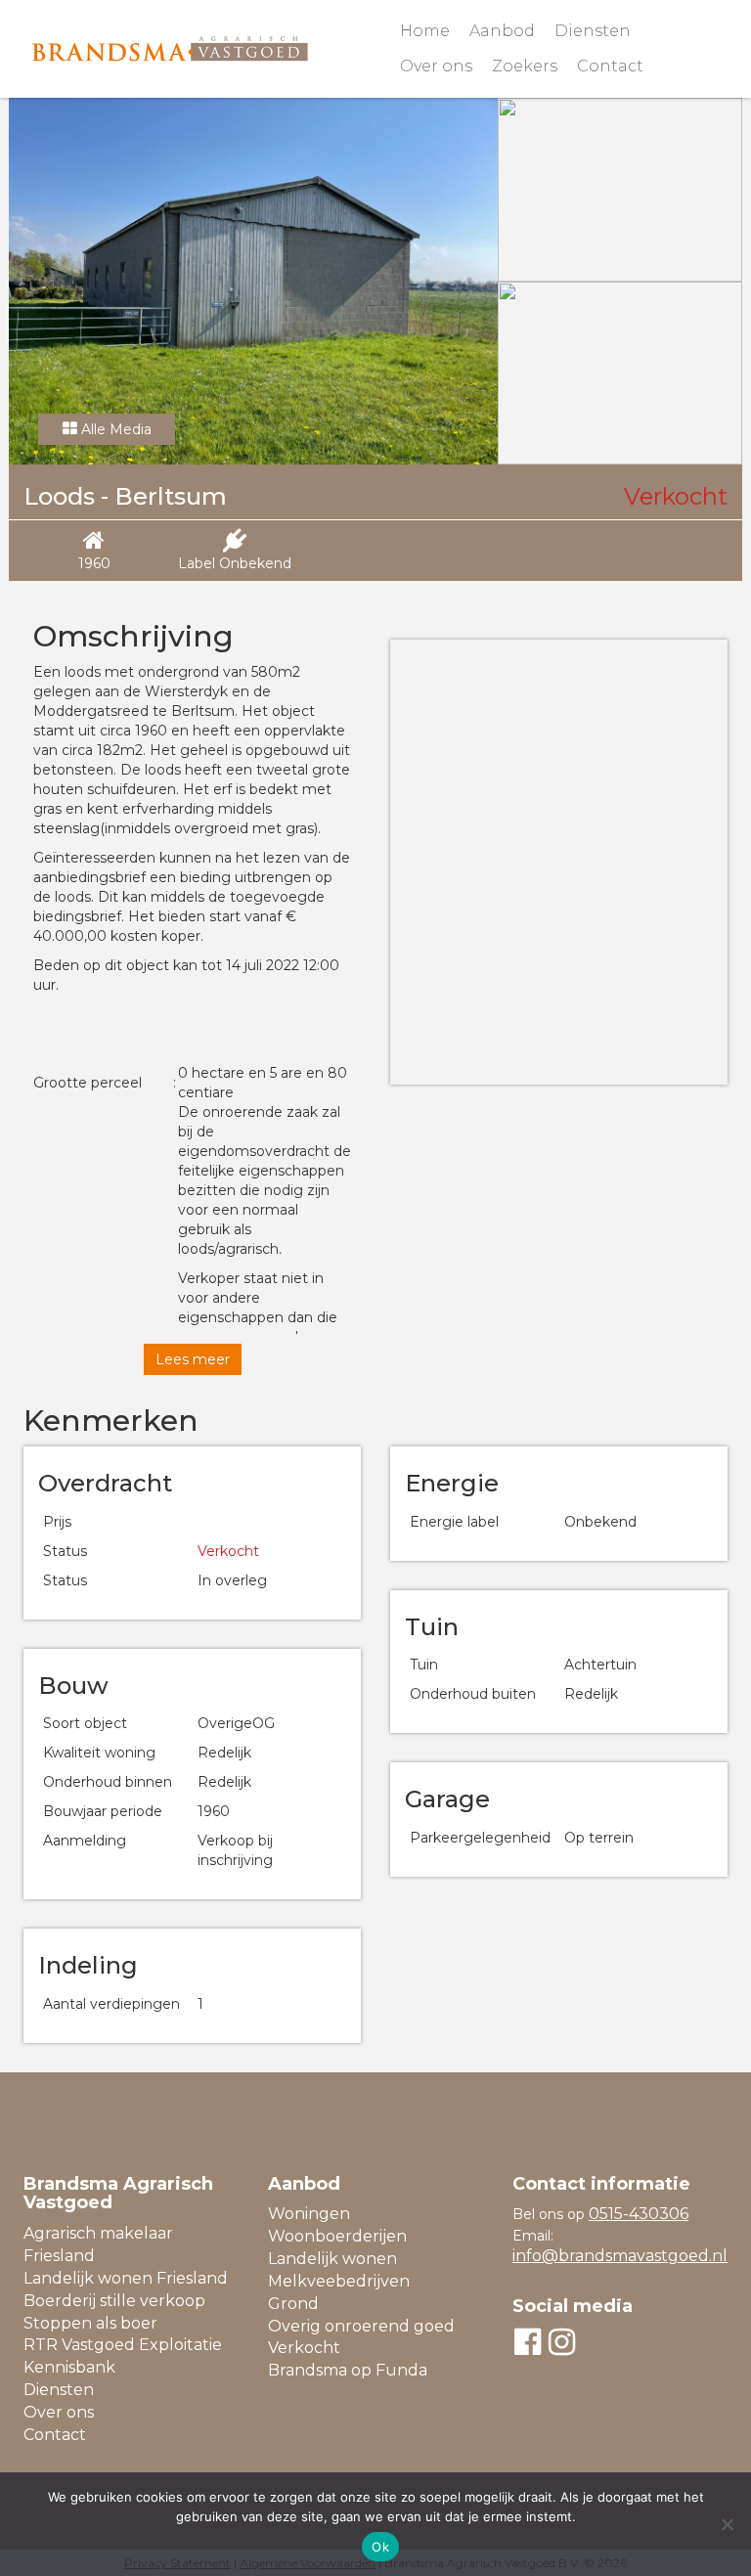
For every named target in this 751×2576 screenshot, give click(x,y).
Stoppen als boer (90, 2323)
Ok (380, 2547)
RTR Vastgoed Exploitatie (123, 2345)
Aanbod (502, 31)
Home (425, 31)
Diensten (593, 31)
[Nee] (727, 2524)
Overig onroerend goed (361, 2326)
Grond (293, 2304)
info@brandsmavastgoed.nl (620, 2256)
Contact (610, 66)
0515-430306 (639, 2214)
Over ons (436, 66)
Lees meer (193, 1359)
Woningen (309, 2214)
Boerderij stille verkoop (114, 2301)
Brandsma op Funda (348, 2370)
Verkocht (304, 2348)
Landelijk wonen (332, 2259)
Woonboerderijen (337, 2236)
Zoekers (525, 66)
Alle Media (114, 429)
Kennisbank (69, 2367)
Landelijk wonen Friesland (126, 2278)
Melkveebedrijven (339, 2281)
